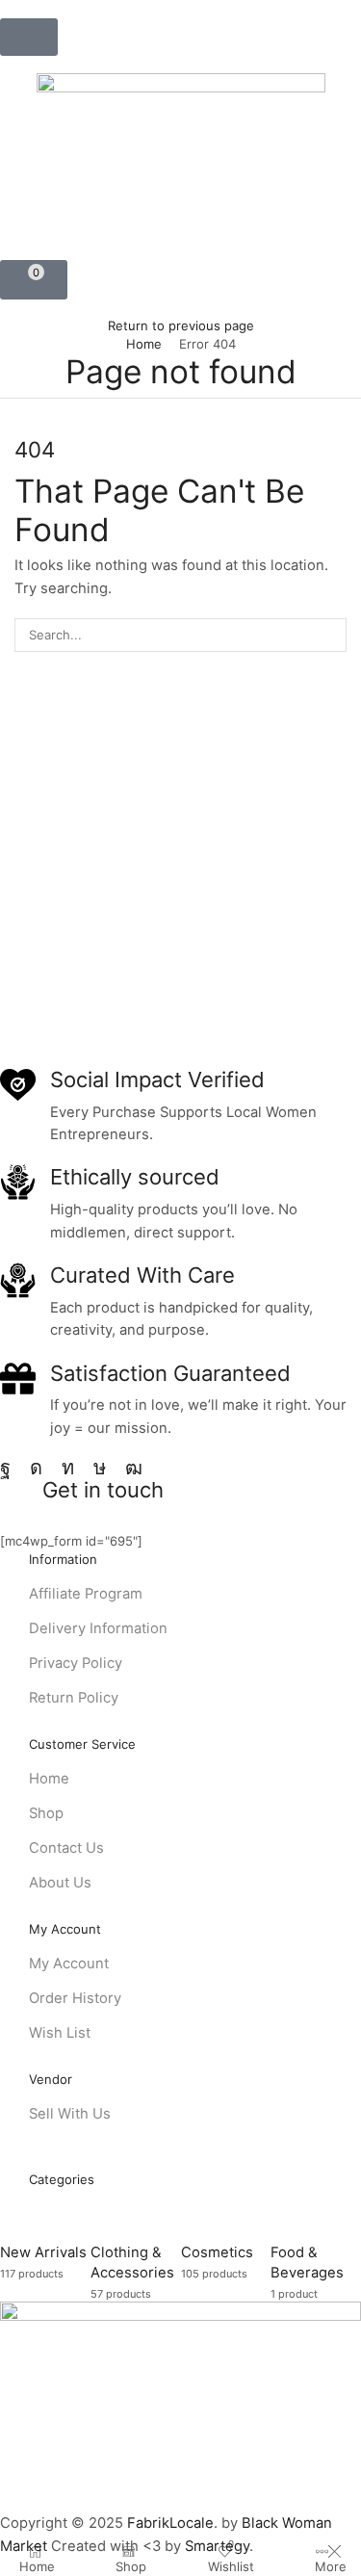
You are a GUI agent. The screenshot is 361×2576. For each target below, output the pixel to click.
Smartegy (217, 2546)
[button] (29, 37)
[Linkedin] (68, 1468)
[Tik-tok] (100, 1468)
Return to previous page (181, 325)
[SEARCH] (330, 635)
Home (144, 344)
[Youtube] (134, 1468)
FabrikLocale (170, 2523)
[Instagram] (36, 1468)
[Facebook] (5, 1468)
